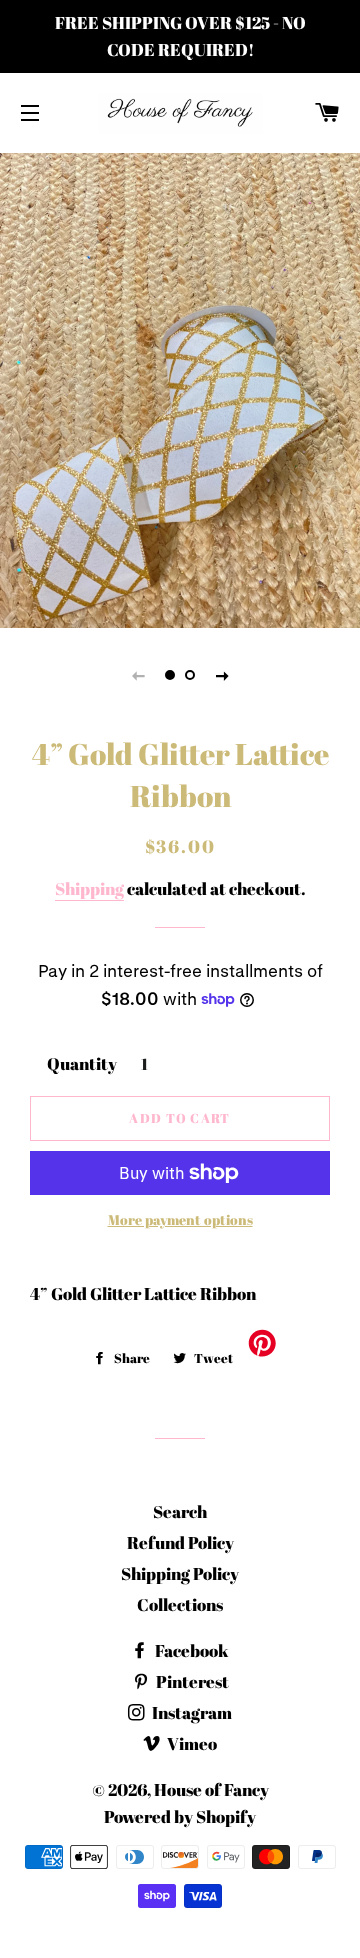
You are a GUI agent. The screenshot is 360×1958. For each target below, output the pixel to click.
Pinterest (191, 1681)
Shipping (89, 888)
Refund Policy (180, 1542)
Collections (180, 1604)
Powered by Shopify (180, 1816)
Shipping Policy (180, 1573)
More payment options (180, 1219)
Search (180, 1511)
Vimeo (190, 1743)
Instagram (190, 1712)
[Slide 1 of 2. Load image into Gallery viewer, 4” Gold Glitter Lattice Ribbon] (170, 675)
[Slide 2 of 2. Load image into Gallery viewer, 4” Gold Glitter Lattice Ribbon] (190, 675)
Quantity (82, 1063)
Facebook (190, 1650)
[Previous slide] (138, 675)
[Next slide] (222, 675)
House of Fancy (211, 1789)
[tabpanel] (180, 388)
